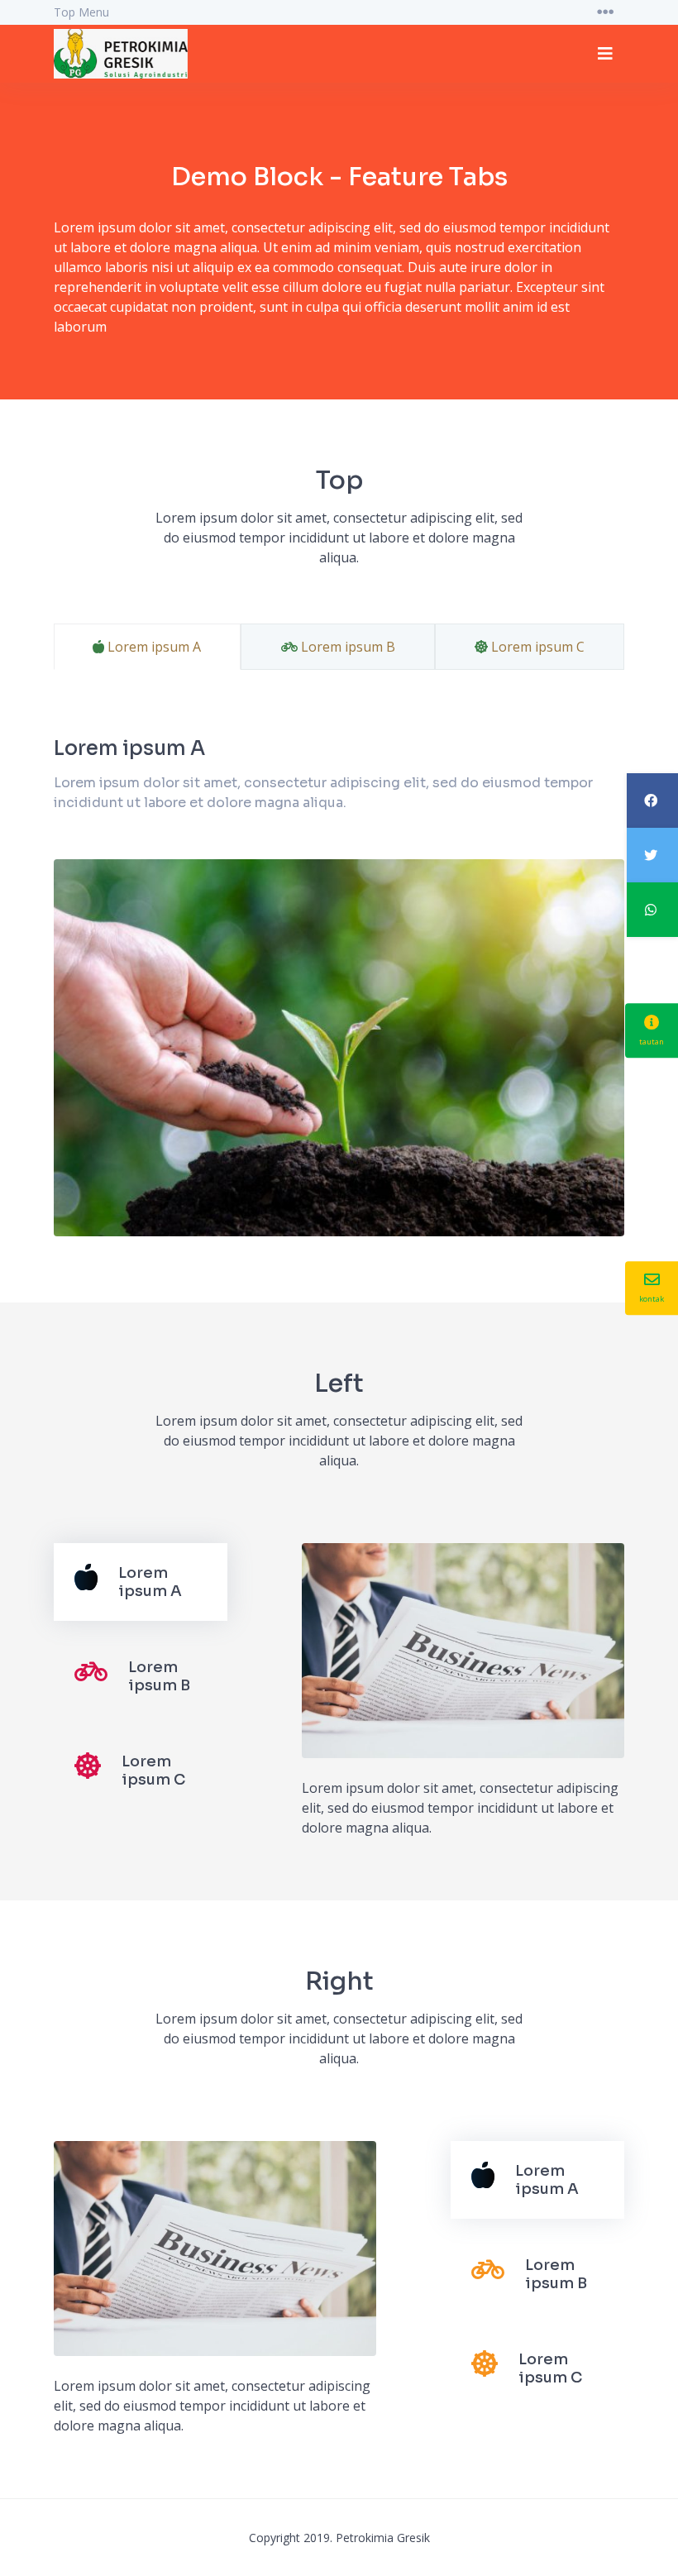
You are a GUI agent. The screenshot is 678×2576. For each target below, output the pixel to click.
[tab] (141, 1582)
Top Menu (81, 12)
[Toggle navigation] (605, 12)
